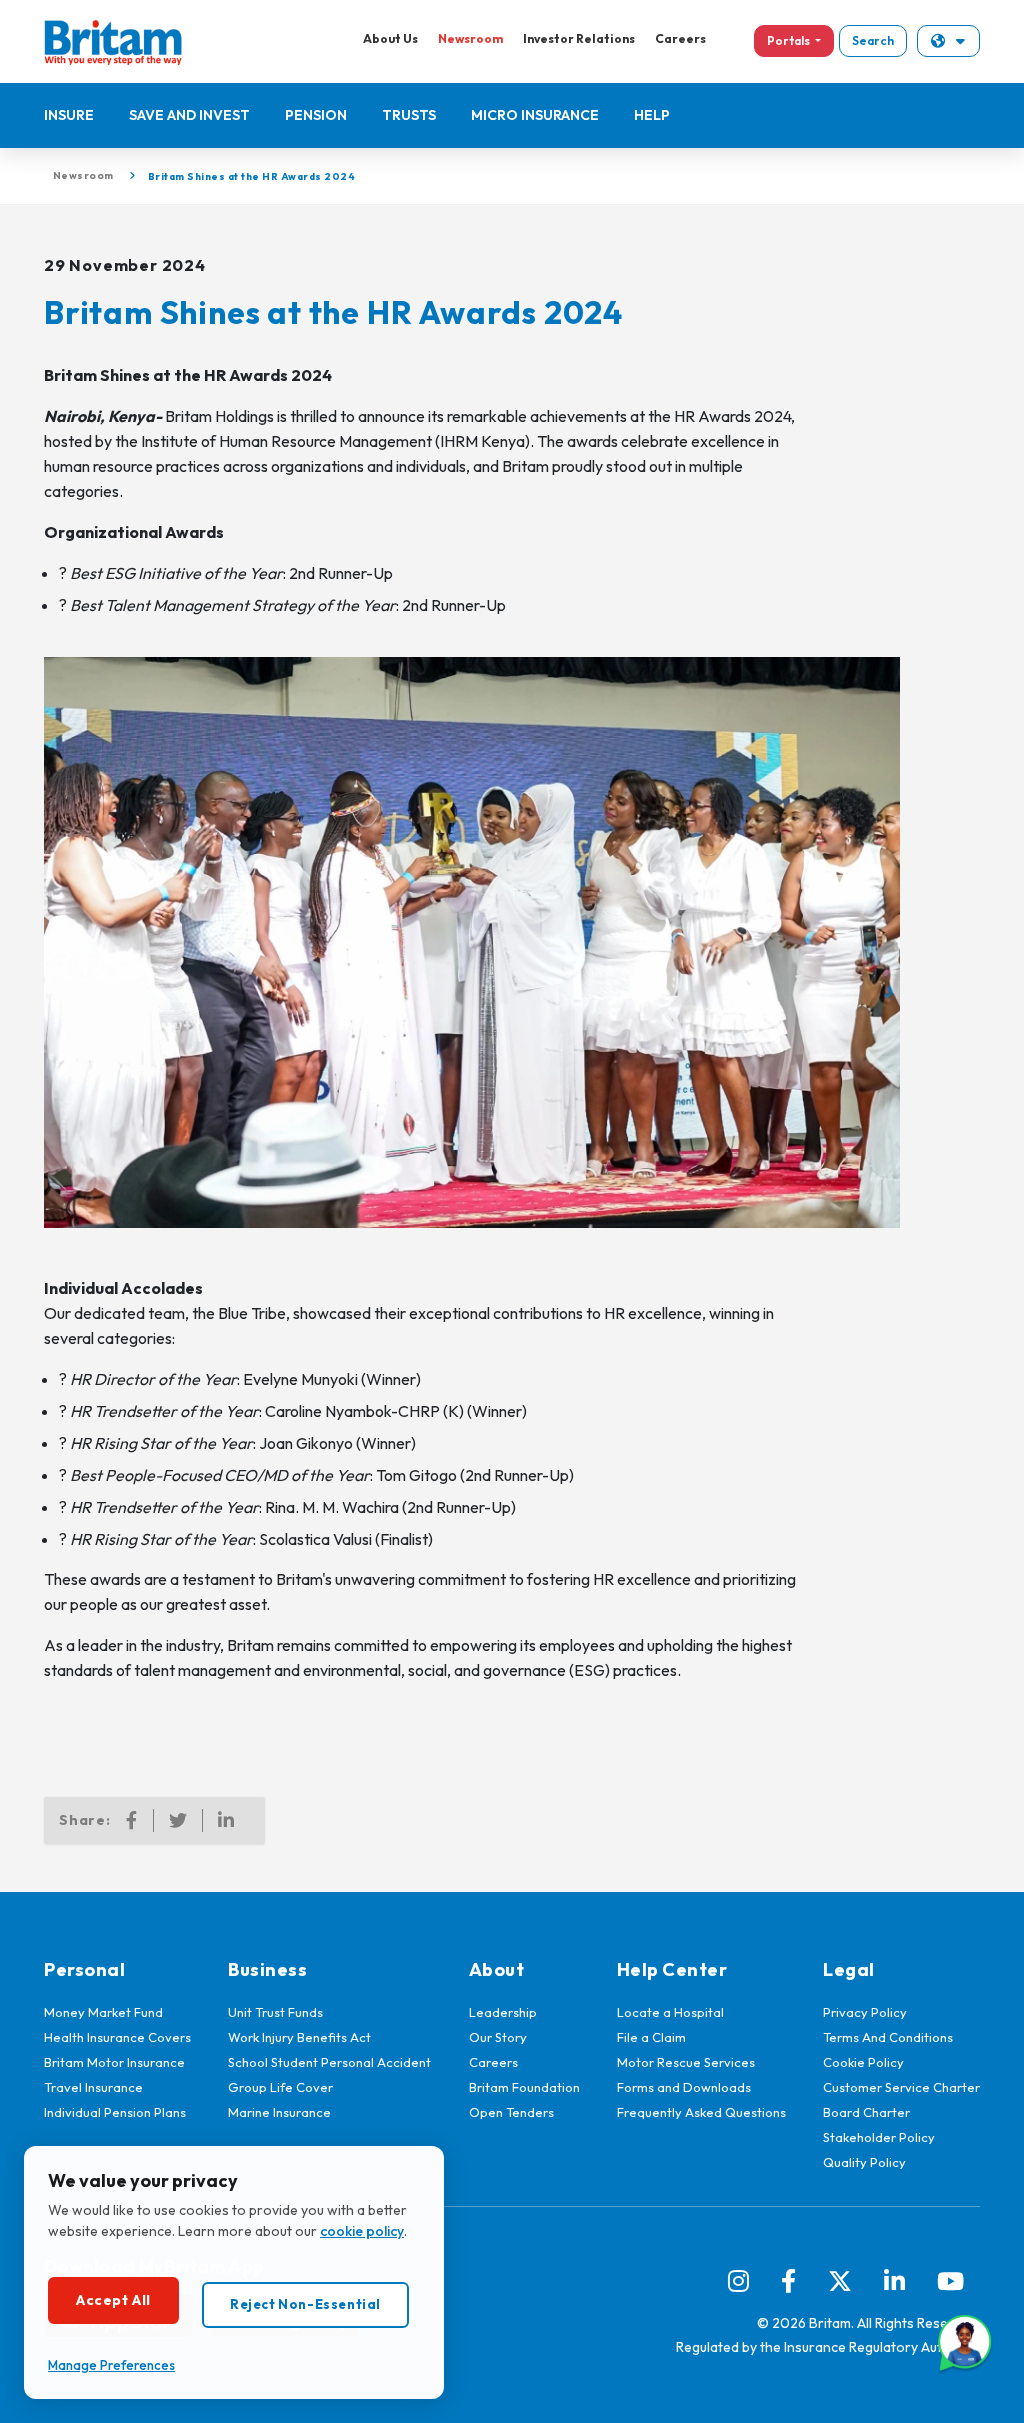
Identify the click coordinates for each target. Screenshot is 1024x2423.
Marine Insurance (279, 2112)
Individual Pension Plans (115, 2112)
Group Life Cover (280, 2087)
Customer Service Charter (901, 2087)
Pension (316, 115)
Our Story (498, 2037)
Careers (680, 38)
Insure (69, 115)
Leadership (503, 2012)
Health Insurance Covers (117, 2037)
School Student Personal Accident (329, 2062)
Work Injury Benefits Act (299, 2037)
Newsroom (470, 38)
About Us (390, 38)
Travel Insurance (93, 2087)
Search (873, 40)
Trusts (409, 115)
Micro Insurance (535, 115)
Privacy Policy (865, 2012)
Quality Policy (864, 2162)
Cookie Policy (863, 2062)
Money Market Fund (103, 2012)
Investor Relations (579, 38)
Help (652, 115)
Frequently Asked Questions (701, 2112)
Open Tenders (511, 2112)
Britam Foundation (524, 2087)
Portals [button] (789, 40)
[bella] (965, 2343)
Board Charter (866, 2112)
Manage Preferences (111, 2365)
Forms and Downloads (684, 2087)
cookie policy (362, 2231)
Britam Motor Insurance (114, 2062)
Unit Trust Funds (275, 2012)
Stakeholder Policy (879, 2137)
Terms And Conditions (888, 2037)
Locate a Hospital (670, 2012)
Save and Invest (189, 115)
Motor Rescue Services (686, 2062)
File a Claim (651, 2037)
